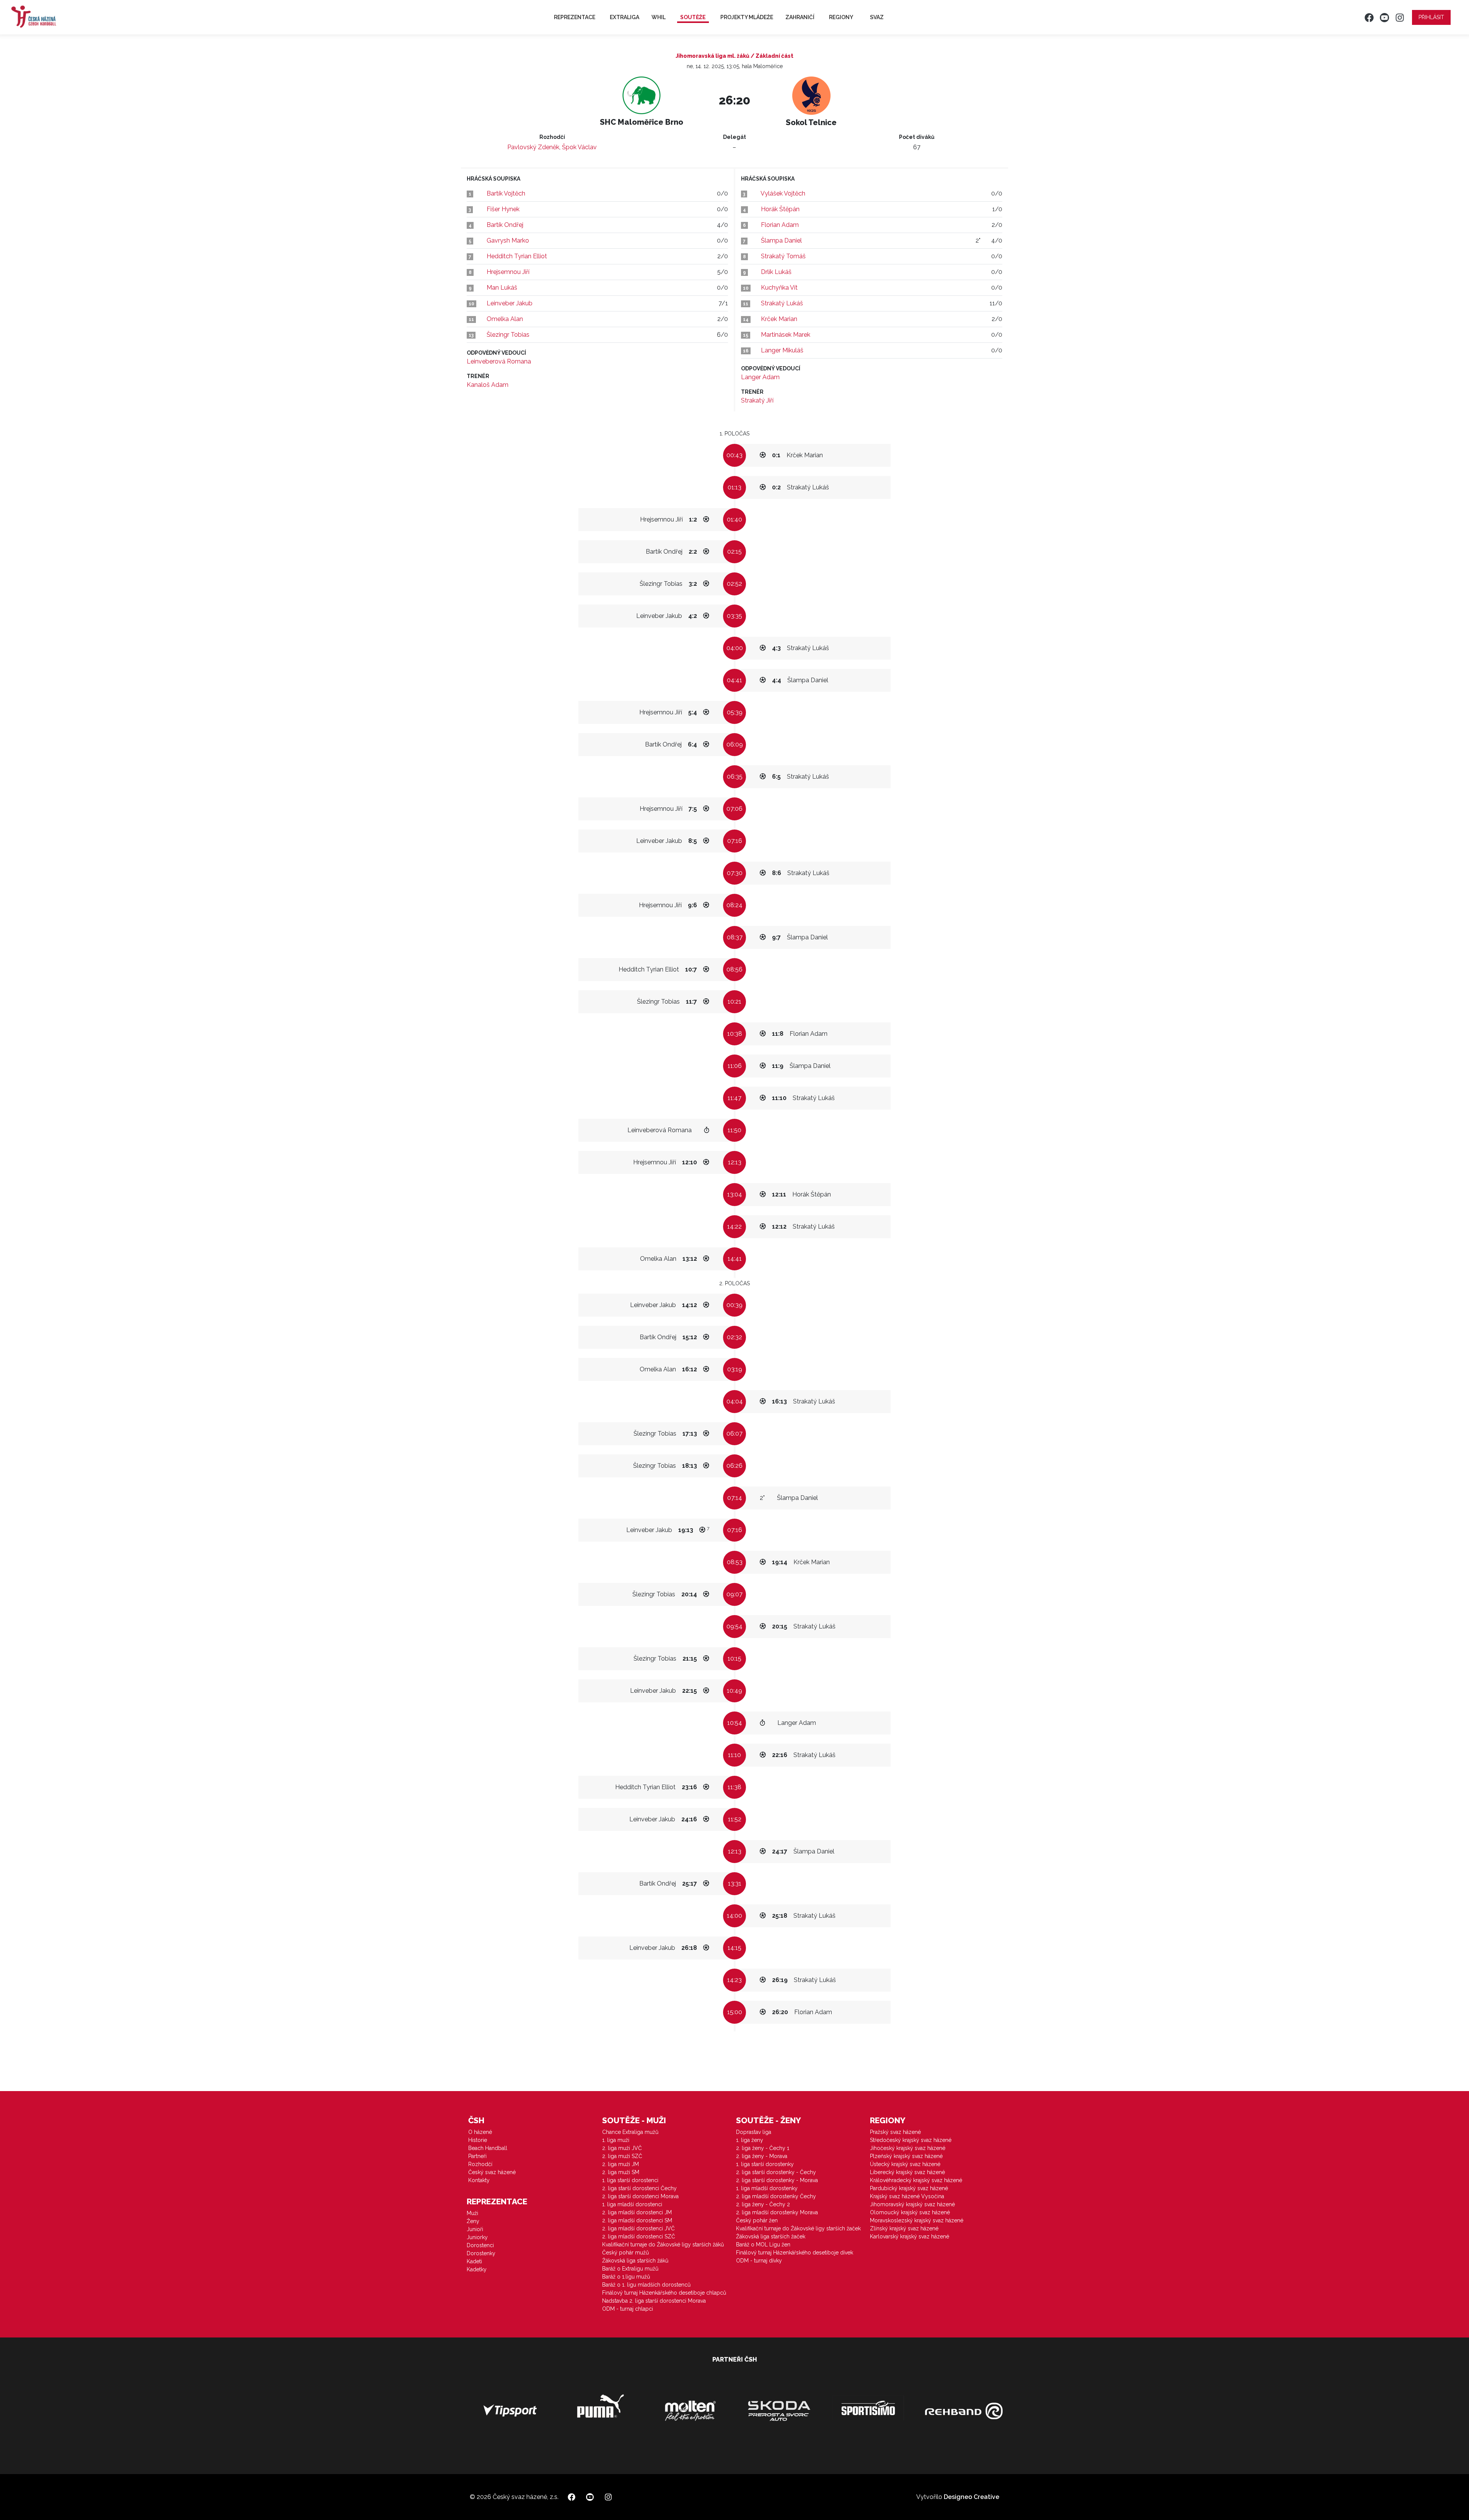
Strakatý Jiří (757, 400)
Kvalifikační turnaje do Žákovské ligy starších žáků (663, 2245)
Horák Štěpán (780, 209)
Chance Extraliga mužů (630, 2132)
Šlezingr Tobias (508, 335)
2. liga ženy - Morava (762, 2156)
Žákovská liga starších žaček (771, 2236)
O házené (480, 2132)
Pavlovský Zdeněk (533, 147)
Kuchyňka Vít (779, 288)
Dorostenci (480, 2245)
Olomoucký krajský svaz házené (910, 2212)
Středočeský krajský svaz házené (911, 2140)
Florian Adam (780, 225)
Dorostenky (481, 2253)
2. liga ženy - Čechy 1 (763, 2148)
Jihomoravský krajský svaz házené (912, 2204)
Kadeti (474, 2261)
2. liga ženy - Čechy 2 (763, 2204)
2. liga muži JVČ (622, 2148)
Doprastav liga (754, 2132)
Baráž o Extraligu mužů (630, 2269)
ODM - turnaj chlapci (628, 2309)
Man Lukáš (502, 288)
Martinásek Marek (786, 335)
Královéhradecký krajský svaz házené (916, 2180)
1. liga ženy (750, 2140)
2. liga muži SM (621, 2172)
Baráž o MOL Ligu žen (763, 2245)
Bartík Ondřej (505, 225)
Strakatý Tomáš (783, 256)
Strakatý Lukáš (782, 303)
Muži (472, 2213)
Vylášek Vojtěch (783, 193)
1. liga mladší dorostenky (767, 2188)
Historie (478, 2140)
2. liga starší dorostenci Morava (640, 2196)
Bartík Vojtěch (506, 193)
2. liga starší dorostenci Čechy (639, 2188)
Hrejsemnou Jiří (508, 272)
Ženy (473, 2221)
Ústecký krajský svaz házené (905, 2164)
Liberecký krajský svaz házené (907, 2172)
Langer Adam (760, 377)
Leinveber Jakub (510, 303)
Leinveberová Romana (499, 361)
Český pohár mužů (625, 2253)
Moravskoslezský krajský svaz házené (917, 2220)
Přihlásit (1431, 17)
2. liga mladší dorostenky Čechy (776, 2196)
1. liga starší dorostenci (630, 2180)
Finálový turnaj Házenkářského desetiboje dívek (795, 2253)
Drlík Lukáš (776, 272)
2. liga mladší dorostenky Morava (777, 2212)
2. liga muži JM (620, 2164)
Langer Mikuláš (782, 350)
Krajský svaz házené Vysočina (907, 2196)
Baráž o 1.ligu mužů (626, 2277)
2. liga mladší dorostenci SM (637, 2220)
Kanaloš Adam (488, 385)
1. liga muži (616, 2140)
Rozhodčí (480, 2164)
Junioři (475, 2229)
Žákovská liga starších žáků (635, 2261)
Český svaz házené (492, 2172)
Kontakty (479, 2180)
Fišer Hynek (503, 209)
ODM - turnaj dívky (759, 2261)
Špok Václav (579, 147)
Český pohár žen (757, 2220)
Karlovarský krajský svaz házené (910, 2236)
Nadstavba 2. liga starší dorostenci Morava (654, 2301)
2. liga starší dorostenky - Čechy (776, 2172)
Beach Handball (488, 2148)
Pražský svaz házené (895, 2132)
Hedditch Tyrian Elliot (517, 256)
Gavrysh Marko (508, 240)
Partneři (477, 2156)
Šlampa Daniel (781, 240)
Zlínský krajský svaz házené (904, 2228)
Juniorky (477, 2237)
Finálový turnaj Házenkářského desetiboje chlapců (664, 2293)
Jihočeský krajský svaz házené (908, 2148)
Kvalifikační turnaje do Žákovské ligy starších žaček (798, 2228)
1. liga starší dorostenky (765, 2164)
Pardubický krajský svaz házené (909, 2188)
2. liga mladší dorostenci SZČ (639, 2236)
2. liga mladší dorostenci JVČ (638, 2228)
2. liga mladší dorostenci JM (637, 2212)
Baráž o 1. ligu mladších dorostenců (646, 2285)
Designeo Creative (971, 2497)
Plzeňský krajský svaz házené (906, 2156)
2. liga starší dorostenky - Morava (777, 2180)
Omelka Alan (505, 319)
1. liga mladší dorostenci (632, 2204)
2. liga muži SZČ (622, 2156)
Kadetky (477, 2269)
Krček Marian (779, 319)
